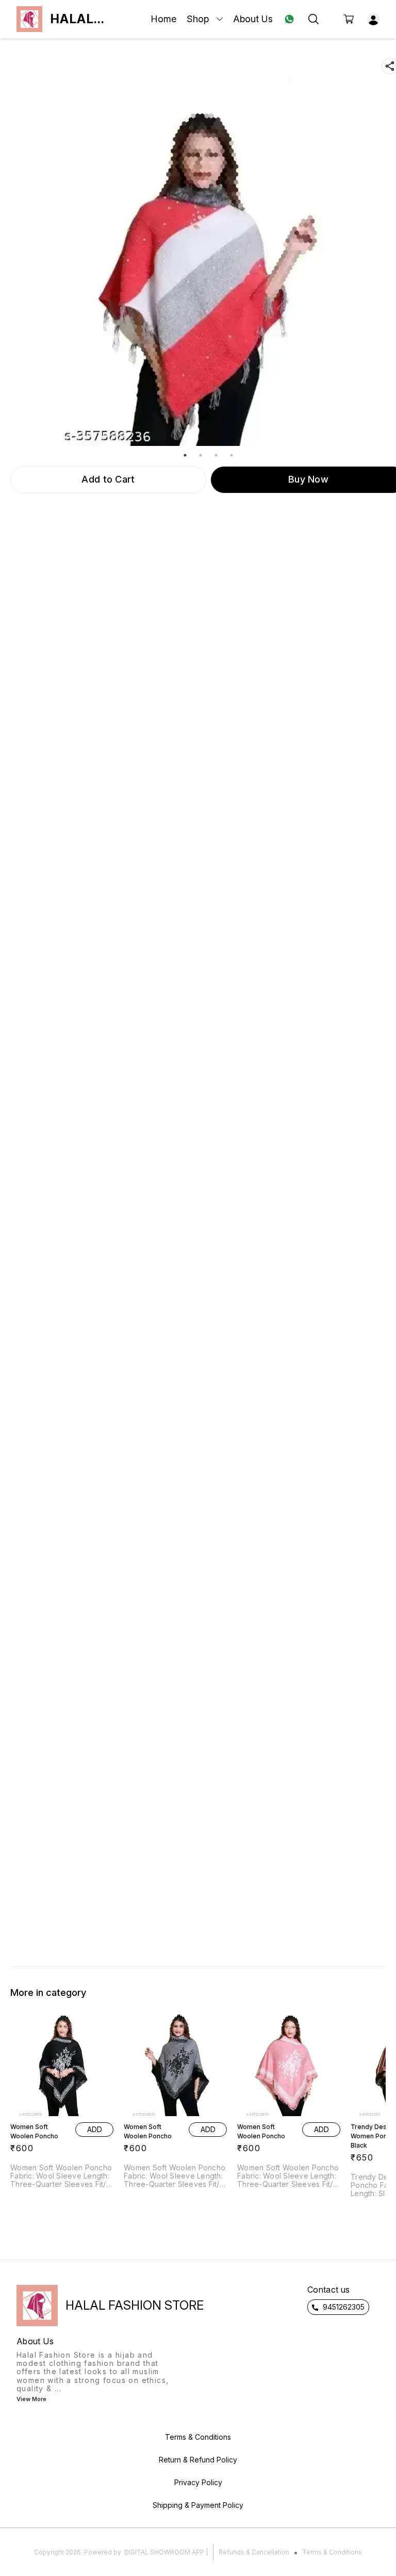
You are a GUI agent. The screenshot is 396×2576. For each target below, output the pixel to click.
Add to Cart (108, 479)
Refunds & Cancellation (254, 2552)
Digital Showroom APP (164, 2552)
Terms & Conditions (332, 2552)
